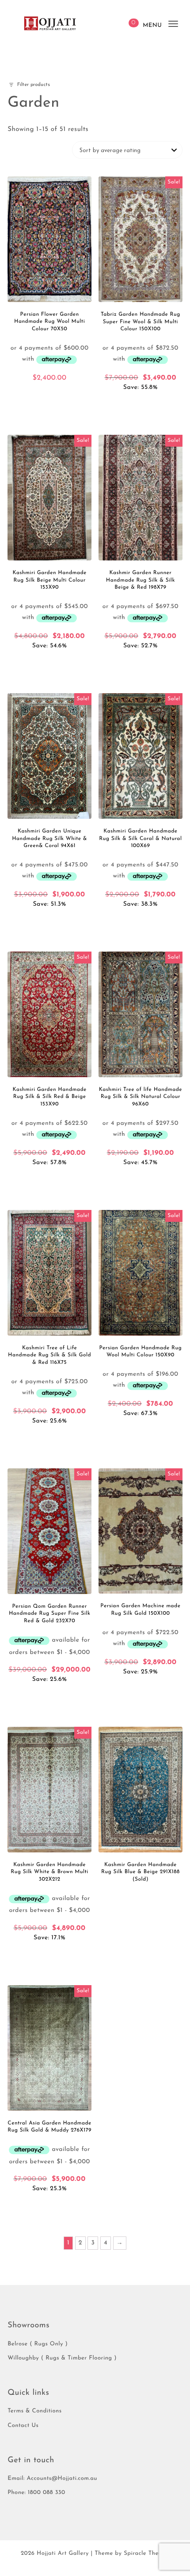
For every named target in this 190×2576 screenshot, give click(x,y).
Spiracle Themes (146, 2554)
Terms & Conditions (34, 2411)
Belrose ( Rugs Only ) (38, 2344)
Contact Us (23, 2426)
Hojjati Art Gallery (63, 2554)
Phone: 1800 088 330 (36, 2493)
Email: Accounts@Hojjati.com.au (52, 2479)
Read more (141, 1894)
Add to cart (49, 395)
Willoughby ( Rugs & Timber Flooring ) (62, 2358)
